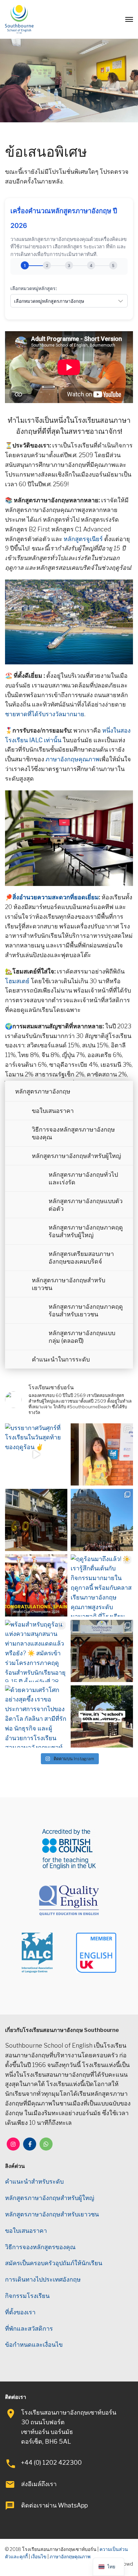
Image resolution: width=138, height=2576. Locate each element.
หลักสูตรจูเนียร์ (83, 539)
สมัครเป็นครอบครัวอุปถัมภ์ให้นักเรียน (54, 2263)
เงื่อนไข (39, 2556)
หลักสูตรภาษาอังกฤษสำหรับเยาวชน (68, 1284)
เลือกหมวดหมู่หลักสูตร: (34, 288)
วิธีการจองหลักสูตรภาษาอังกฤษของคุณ (73, 1133)
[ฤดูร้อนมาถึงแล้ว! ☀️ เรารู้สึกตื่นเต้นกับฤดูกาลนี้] (102, 1585)
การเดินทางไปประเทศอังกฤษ (43, 2279)
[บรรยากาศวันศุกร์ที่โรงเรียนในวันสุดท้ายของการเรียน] (36, 1454)
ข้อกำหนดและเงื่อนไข (34, 2345)
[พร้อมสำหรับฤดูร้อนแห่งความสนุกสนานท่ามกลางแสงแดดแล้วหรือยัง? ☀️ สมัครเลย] (36, 1651)
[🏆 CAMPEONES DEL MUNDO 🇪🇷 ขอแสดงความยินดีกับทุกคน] (36, 1585)
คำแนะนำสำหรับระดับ (34, 2181)
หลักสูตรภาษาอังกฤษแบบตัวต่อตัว (86, 1205)
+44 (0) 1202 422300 (51, 2463)
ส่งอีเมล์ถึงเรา (39, 2484)
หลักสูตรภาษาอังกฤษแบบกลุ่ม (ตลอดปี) (82, 1337)
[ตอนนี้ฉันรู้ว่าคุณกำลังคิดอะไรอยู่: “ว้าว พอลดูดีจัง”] (36, 1520)
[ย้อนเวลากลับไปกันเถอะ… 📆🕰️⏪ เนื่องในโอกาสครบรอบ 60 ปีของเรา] (102, 1716)
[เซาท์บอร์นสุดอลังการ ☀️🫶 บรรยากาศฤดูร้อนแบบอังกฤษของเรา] (102, 1520)
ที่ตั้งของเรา (20, 2312)
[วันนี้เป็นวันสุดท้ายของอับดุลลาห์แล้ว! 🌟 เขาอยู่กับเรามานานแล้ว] (102, 1651)
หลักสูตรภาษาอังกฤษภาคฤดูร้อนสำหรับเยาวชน (86, 1310)
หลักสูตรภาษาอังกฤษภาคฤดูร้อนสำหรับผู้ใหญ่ (86, 1231)
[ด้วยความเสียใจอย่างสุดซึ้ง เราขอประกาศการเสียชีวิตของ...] (36, 1716)
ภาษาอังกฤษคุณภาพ (73, 759)
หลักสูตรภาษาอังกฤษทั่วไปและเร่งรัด (83, 1178)
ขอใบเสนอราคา (53, 1111)
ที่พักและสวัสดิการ (29, 2329)
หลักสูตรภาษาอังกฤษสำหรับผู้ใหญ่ (76, 1156)
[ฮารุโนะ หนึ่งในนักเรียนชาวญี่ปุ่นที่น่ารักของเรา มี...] (102, 1454)
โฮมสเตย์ (17, 981)
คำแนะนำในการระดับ (61, 1359)
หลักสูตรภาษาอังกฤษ (43, 1091)
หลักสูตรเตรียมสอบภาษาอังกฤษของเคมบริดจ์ (81, 1258)
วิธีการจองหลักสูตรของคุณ (40, 2247)
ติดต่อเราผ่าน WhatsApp (54, 2505)
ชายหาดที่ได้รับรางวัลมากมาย (45, 714)
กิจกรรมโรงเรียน (27, 2296)
